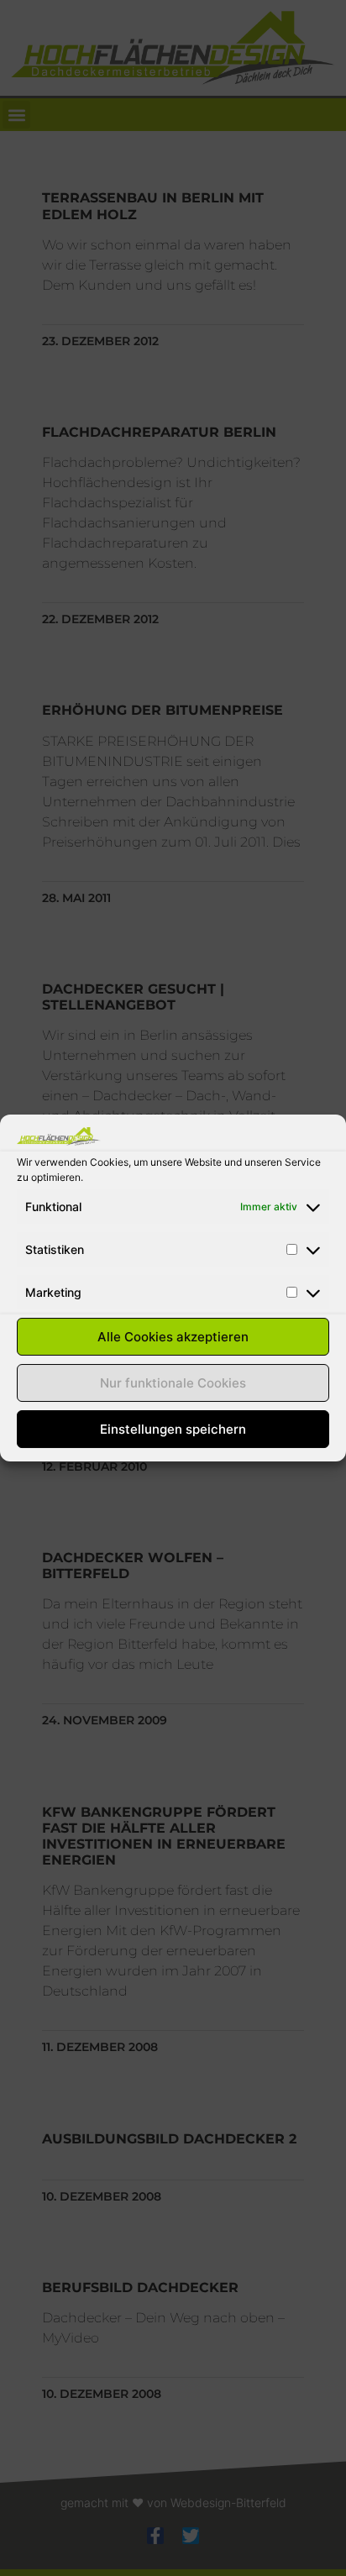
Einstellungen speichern (173, 1429)
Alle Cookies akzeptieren (173, 1337)
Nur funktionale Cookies (173, 1383)
